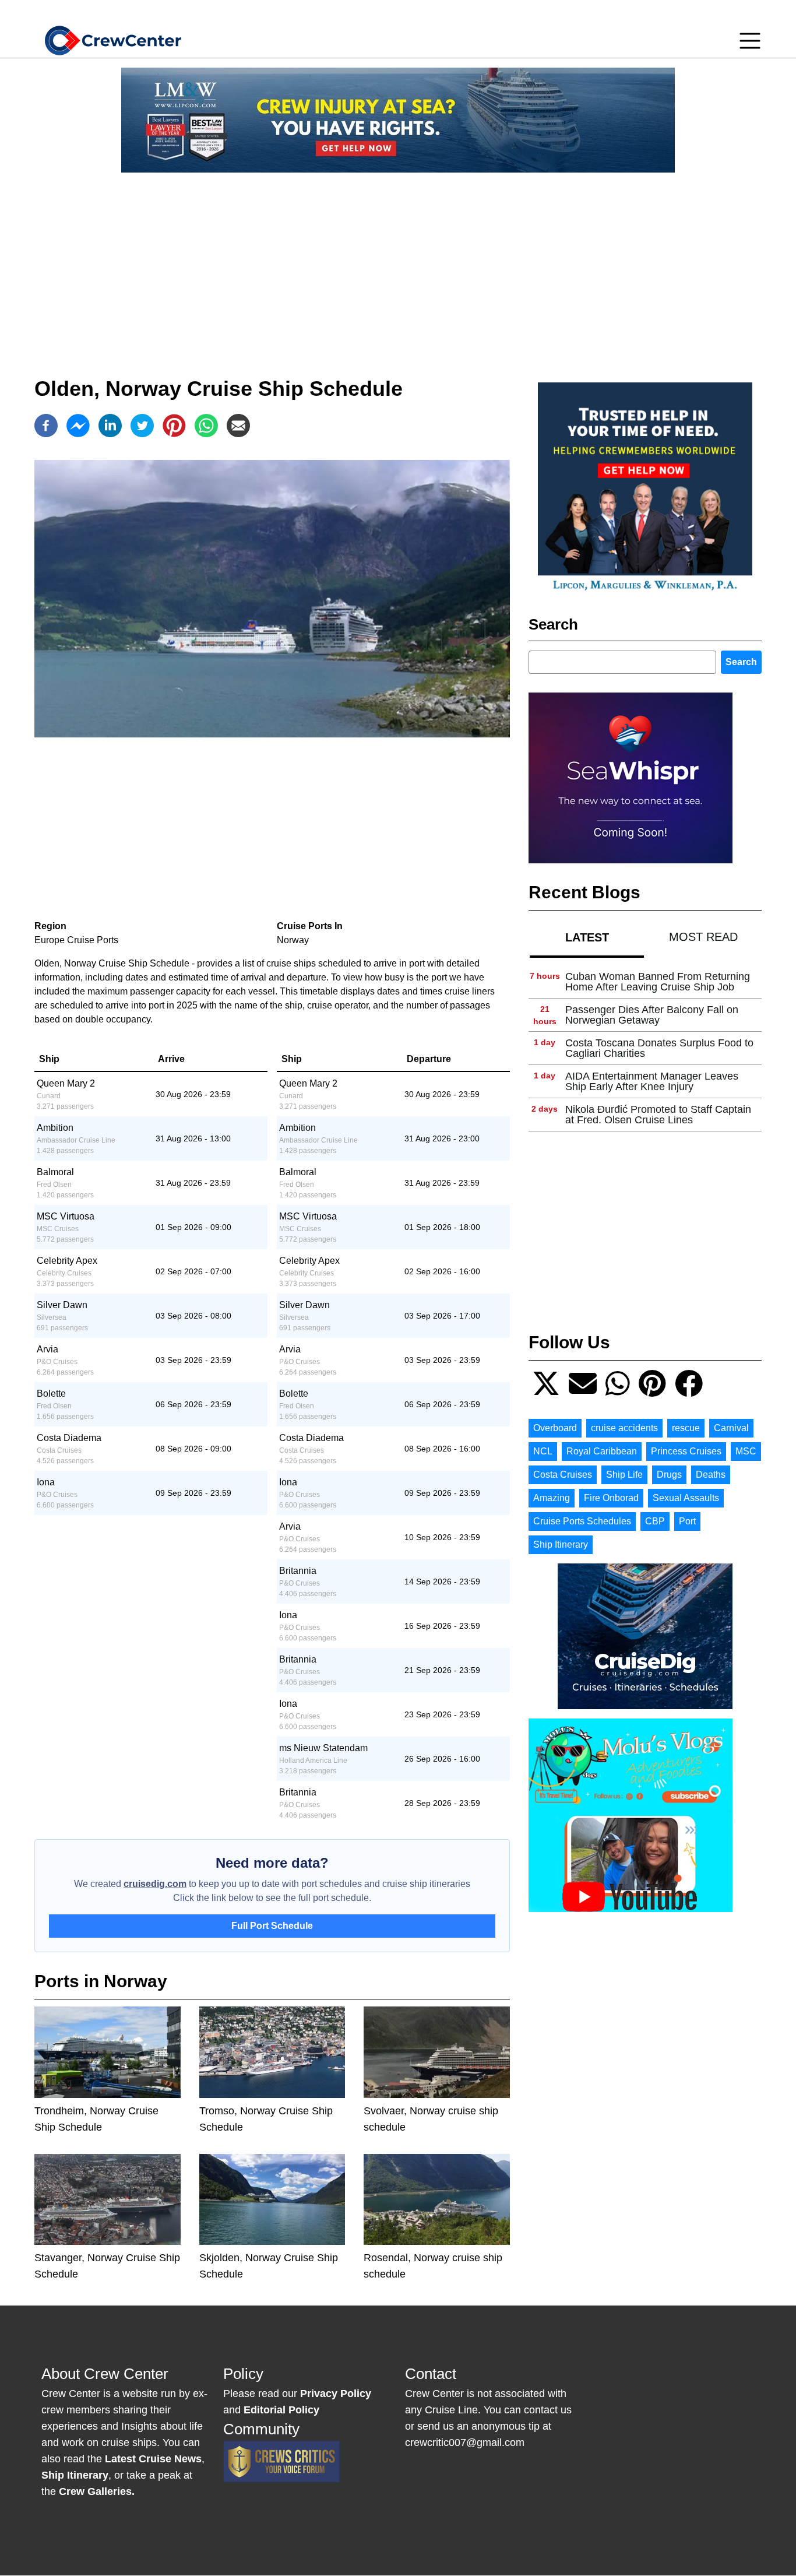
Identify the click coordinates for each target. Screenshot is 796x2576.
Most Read (703, 937)
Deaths (711, 1475)
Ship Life (624, 1475)
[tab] (587, 937)
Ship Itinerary (561, 1544)
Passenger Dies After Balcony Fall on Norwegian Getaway (652, 1015)
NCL (543, 1451)
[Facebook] (46, 426)
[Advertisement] (398, 263)
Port (687, 1521)
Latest (587, 937)
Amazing (552, 1498)
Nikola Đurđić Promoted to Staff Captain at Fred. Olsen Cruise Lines (658, 1115)
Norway (293, 940)
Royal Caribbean (602, 1451)
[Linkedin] (110, 426)
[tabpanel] (645, 1048)
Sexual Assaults (686, 1498)
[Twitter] (142, 426)
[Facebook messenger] (78, 426)
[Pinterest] (174, 426)
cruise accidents (624, 1428)
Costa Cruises (563, 1475)
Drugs (669, 1475)
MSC (746, 1451)
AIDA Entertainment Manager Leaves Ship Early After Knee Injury (652, 1081)
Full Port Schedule (272, 1926)
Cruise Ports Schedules (582, 1521)
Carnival (731, 1428)
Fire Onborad (611, 1498)
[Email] (238, 426)
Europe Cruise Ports (76, 940)
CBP (655, 1521)
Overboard (555, 1428)
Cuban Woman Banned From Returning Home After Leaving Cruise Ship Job (658, 982)
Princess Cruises (686, 1451)
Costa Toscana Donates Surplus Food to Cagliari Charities (659, 1048)
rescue (686, 1428)
